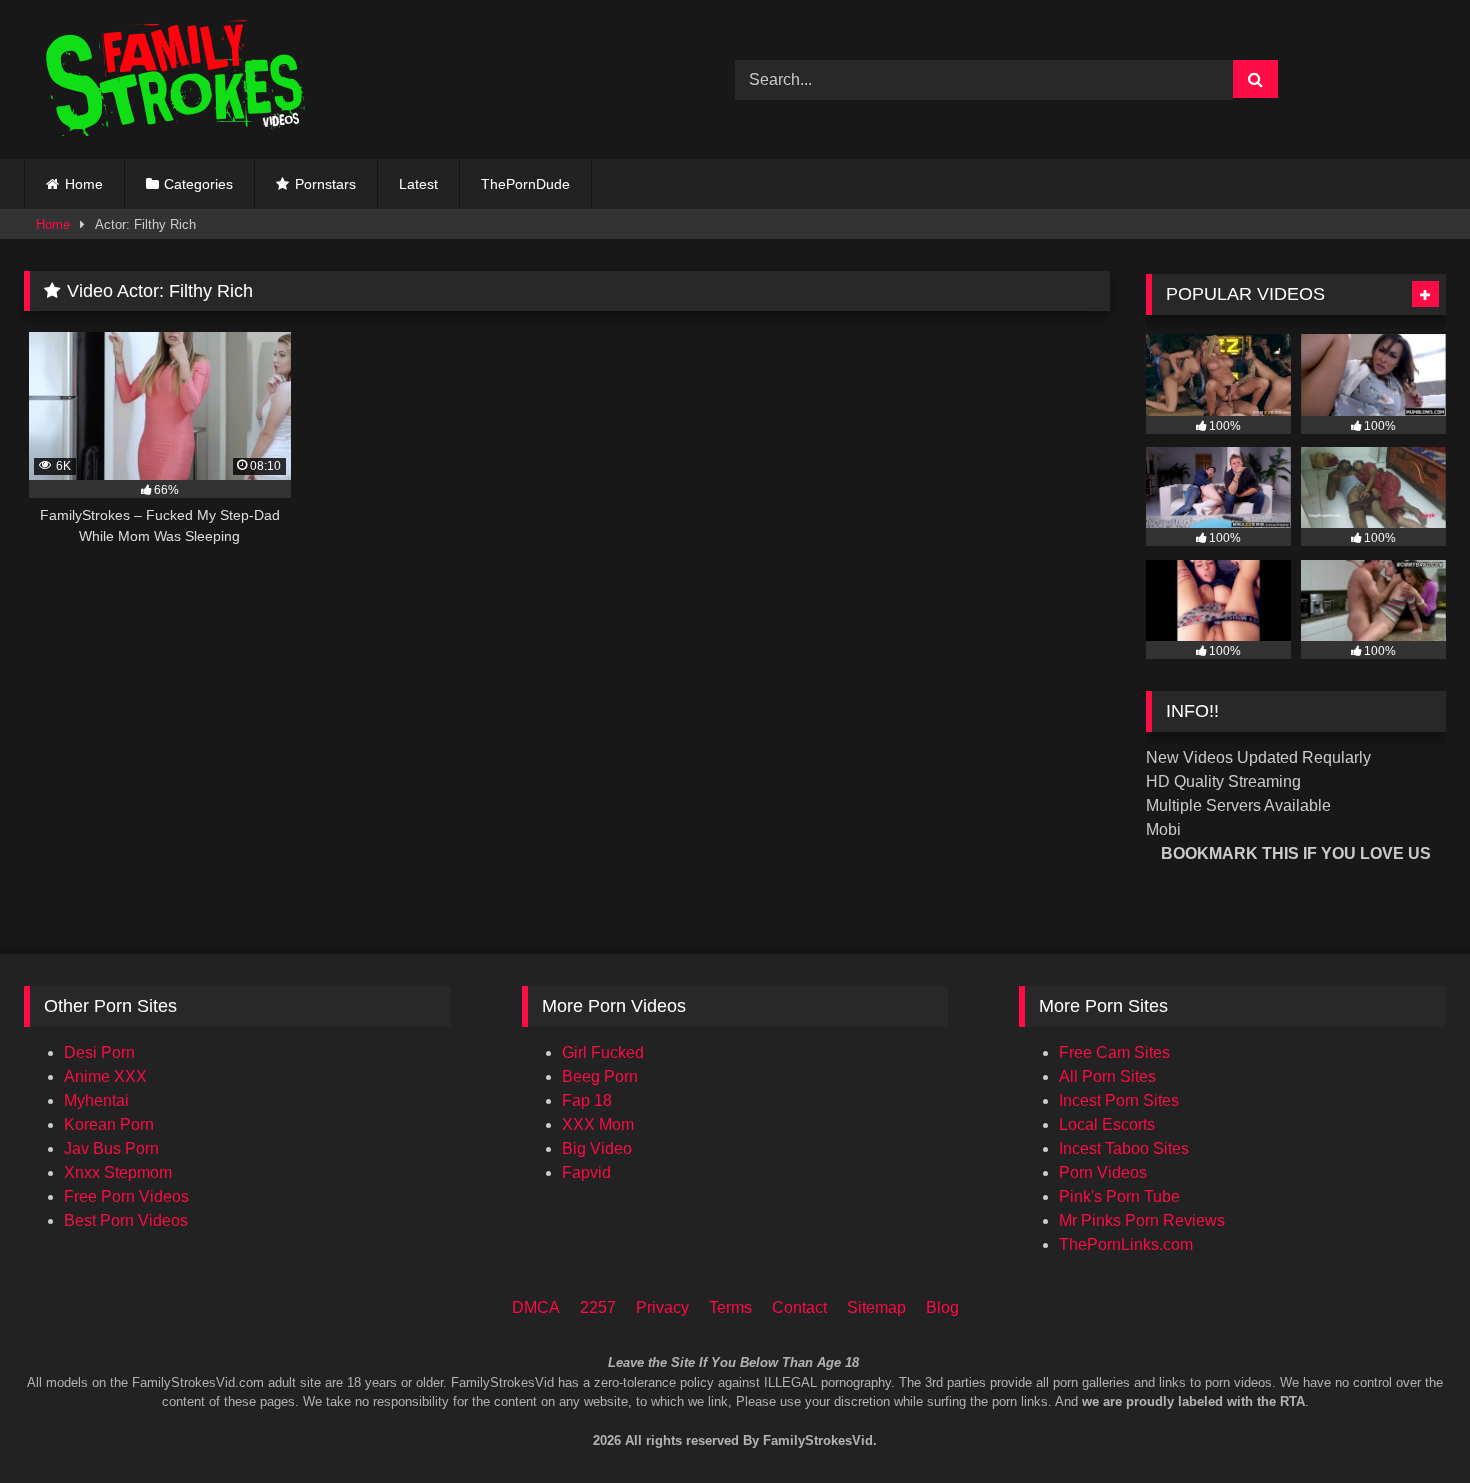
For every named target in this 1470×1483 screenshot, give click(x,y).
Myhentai (96, 1100)
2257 (598, 1307)
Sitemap (876, 1307)
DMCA (536, 1307)
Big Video (597, 1148)
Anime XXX (105, 1076)
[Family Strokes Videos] (179, 79)
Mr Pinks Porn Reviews (1142, 1220)
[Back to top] (1428, 1383)
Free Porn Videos (126, 1196)
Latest (418, 184)
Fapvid (586, 1172)
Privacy (662, 1307)
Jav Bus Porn (111, 1148)
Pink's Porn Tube (1119, 1196)
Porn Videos (1103, 1172)
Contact (799, 1307)
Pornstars (325, 184)
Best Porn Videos (126, 1220)
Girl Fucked (603, 1052)
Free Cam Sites (1114, 1052)
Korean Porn (109, 1124)
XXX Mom (598, 1124)
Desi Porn (99, 1052)
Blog (942, 1307)
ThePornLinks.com (1126, 1244)
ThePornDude (525, 184)
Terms (730, 1307)
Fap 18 (587, 1100)
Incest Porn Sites (1119, 1100)
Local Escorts (1107, 1124)
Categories (198, 184)
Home (84, 184)
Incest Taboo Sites (1124, 1148)
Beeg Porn (600, 1076)
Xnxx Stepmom (118, 1172)
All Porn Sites (1107, 1076)
